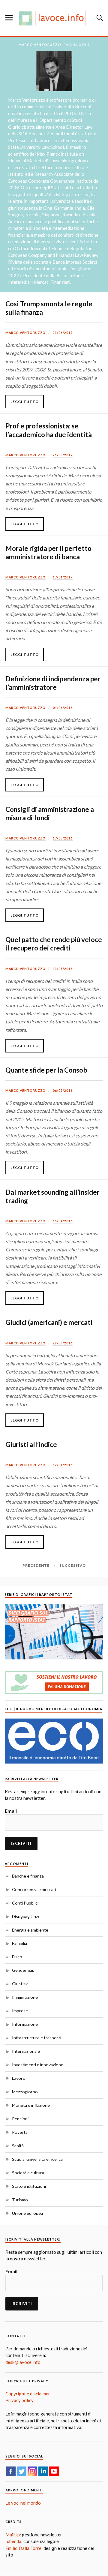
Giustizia (20, 1984)
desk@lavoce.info (23, 2362)
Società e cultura (28, 2173)
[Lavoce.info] (54, 18)
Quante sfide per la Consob (46, 1070)
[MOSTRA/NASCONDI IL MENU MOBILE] (9, 18)
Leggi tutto (25, 402)
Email (11, 1811)
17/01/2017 (63, 577)
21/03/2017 (63, 455)
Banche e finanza (28, 1876)
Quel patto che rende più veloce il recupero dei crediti (54, 944)
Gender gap (23, 1970)
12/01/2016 (63, 1465)
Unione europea (27, 2213)
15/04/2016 (63, 1221)
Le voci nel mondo (23, 2503)
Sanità (18, 2146)
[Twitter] (22, 2471)
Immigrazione (25, 1997)
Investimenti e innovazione (38, 2065)
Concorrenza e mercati (34, 1889)
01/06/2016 (63, 708)
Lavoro (19, 2078)
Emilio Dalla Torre (23, 2548)
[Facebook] (11, 2471)
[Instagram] (32, 2471)
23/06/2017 (63, 333)
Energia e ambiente (30, 1930)
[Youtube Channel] (54, 2471)
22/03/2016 (63, 1343)
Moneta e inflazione (31, 2105)
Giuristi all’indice (31, 1444)
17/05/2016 (63, 838)
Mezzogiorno (25, 2092)
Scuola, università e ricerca (37, 2159)
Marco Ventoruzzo (25, 333)
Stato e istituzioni (29, 2186)
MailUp (13, 2535)
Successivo (73, 1565)
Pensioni (20, 2119)
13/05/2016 (63, 969)
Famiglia (19, 1943)
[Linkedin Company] (43, 2471)
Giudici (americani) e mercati (49, 1322)
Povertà (20, 2132)
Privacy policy (19, 2400)
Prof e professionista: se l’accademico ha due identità (49, 430)
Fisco (17, 1957)
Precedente (36, 1565)
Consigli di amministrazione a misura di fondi (50, 814)
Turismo (20, 2200)
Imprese (20, 2011)
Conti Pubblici (25, 1903)
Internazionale (26, 2051)
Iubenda (13, 2541)
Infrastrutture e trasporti (37, 2038)
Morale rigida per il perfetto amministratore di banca (48, 552)
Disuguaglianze (26, 1916)
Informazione (25, 2024)
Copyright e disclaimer (28, 2394)
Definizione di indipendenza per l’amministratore (53, 683)
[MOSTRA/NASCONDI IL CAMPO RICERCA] (99, 18)
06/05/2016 (63, 1091)
